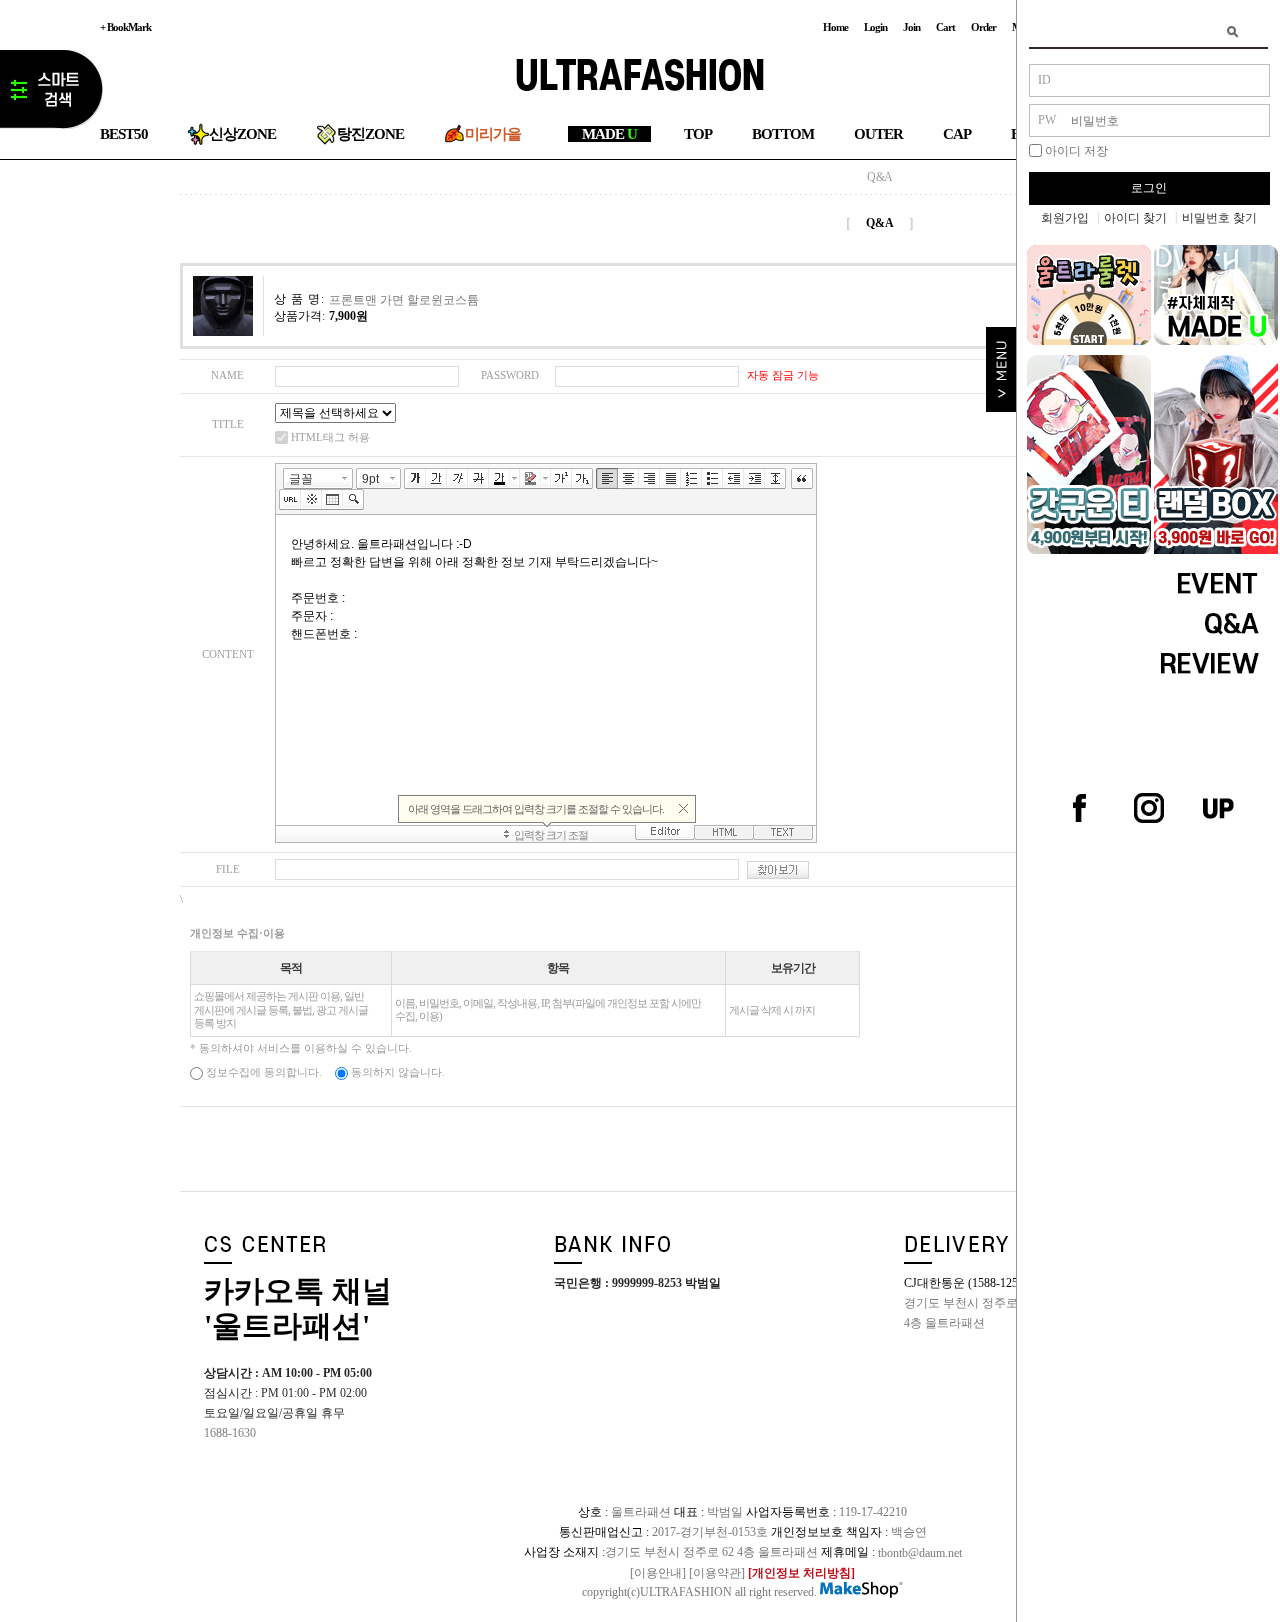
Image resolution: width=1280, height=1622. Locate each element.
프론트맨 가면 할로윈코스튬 (404, 299)
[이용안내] (658, 1572)
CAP (957, 134)
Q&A (880, 177)
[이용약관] (717, 1572)
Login (875, 27)
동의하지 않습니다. (396, 1072)
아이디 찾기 (1135, 218)
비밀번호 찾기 (1219, 218)
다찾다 (51, 93)
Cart (945, 27)
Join (911, 27)
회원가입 (1065, 218)
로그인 (1149, 188)
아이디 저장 (1076, 151)
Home (835, 27)
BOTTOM (783, 134)
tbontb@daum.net (920, 1552)
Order (983, 27)
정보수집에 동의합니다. (262, 1072)
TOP (698, 134)
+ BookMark (125, 27)
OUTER (878, 134)
